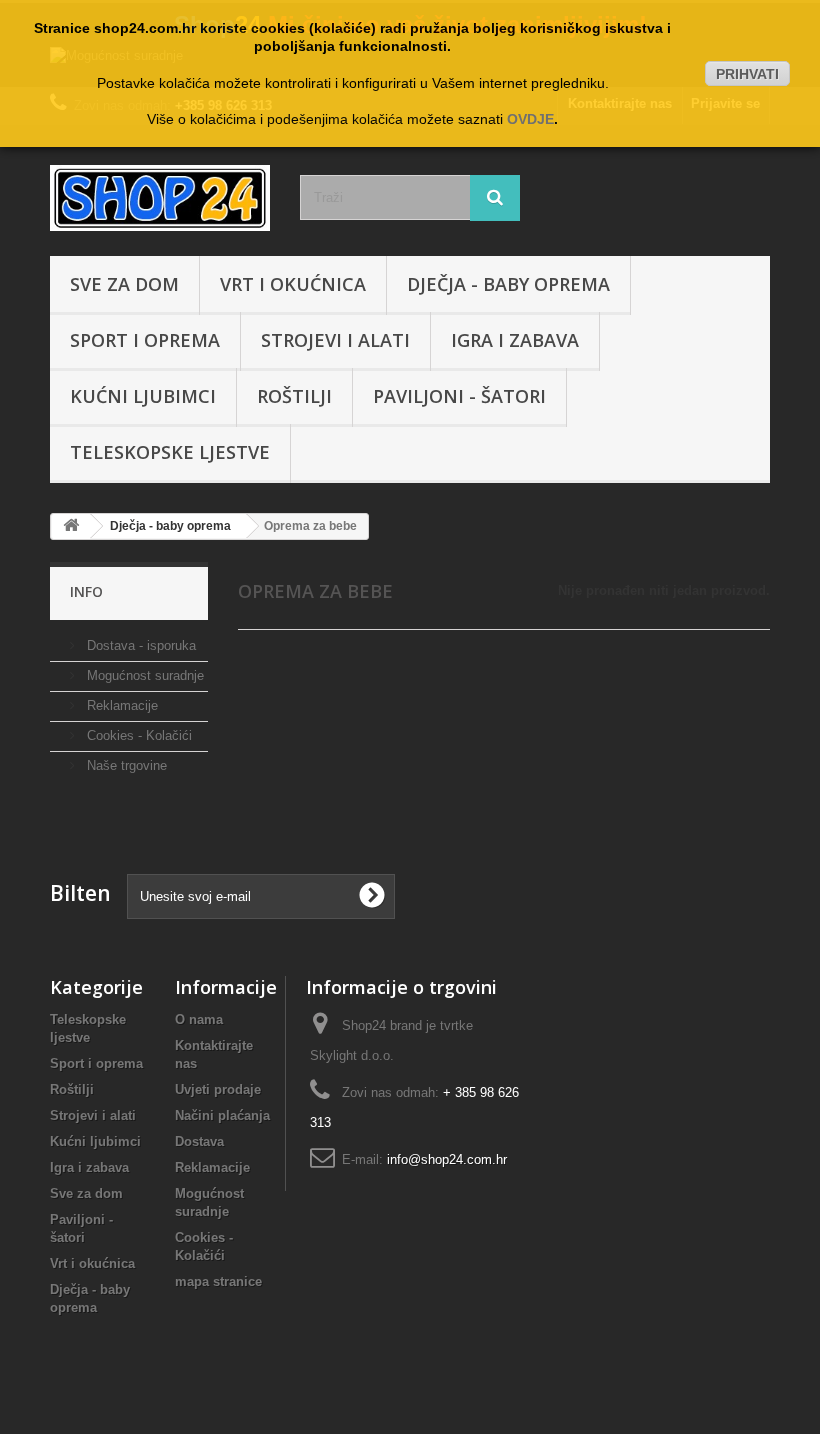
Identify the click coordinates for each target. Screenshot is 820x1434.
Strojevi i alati (335, 340)
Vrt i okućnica (293, 284)
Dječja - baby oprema (508, 284)
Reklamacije (120, 705)
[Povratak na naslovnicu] (71, 526)
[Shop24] (160, 198)
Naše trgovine (125, 765)
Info (86, 591)
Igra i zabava (515, 340)
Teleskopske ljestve (170, 452)
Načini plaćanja (222, 1115)
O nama (199, 1019)
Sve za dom (124, 284)
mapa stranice (218, 1281)
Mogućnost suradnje (143, 675)
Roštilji (294, 396)
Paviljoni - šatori (459, 396)
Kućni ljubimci (143, 396)
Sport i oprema (145, 340)
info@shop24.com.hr (447, 1159)
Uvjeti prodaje (218, 1089)
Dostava (199, 1141)
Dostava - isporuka (139, 645)
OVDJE (530, 119)
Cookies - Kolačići (137, 735)
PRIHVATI (747, 74)
